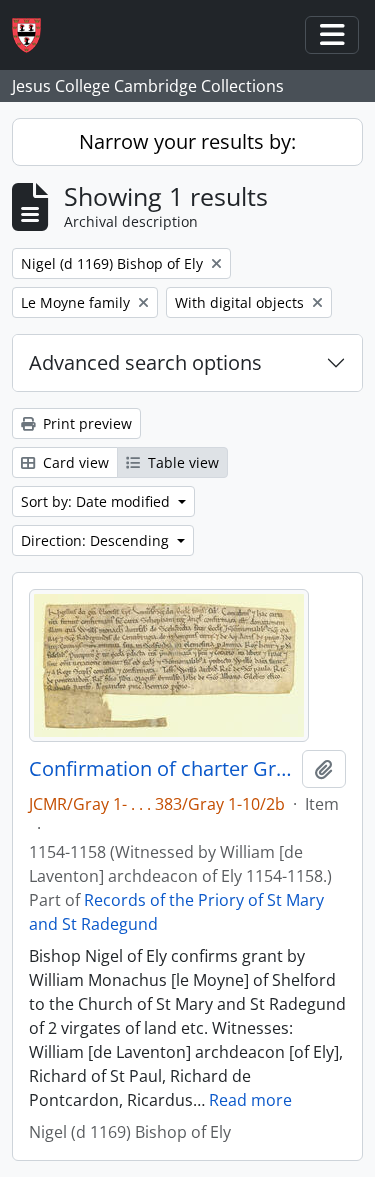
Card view (74, 462)
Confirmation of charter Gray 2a (161, 769)
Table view (181, 462)
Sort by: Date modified (97, 501)
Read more (250, 1100)
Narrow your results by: (187, 141)
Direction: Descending (97, 540)
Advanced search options (145, 362)
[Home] (34, 35)
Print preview (85, 423)
